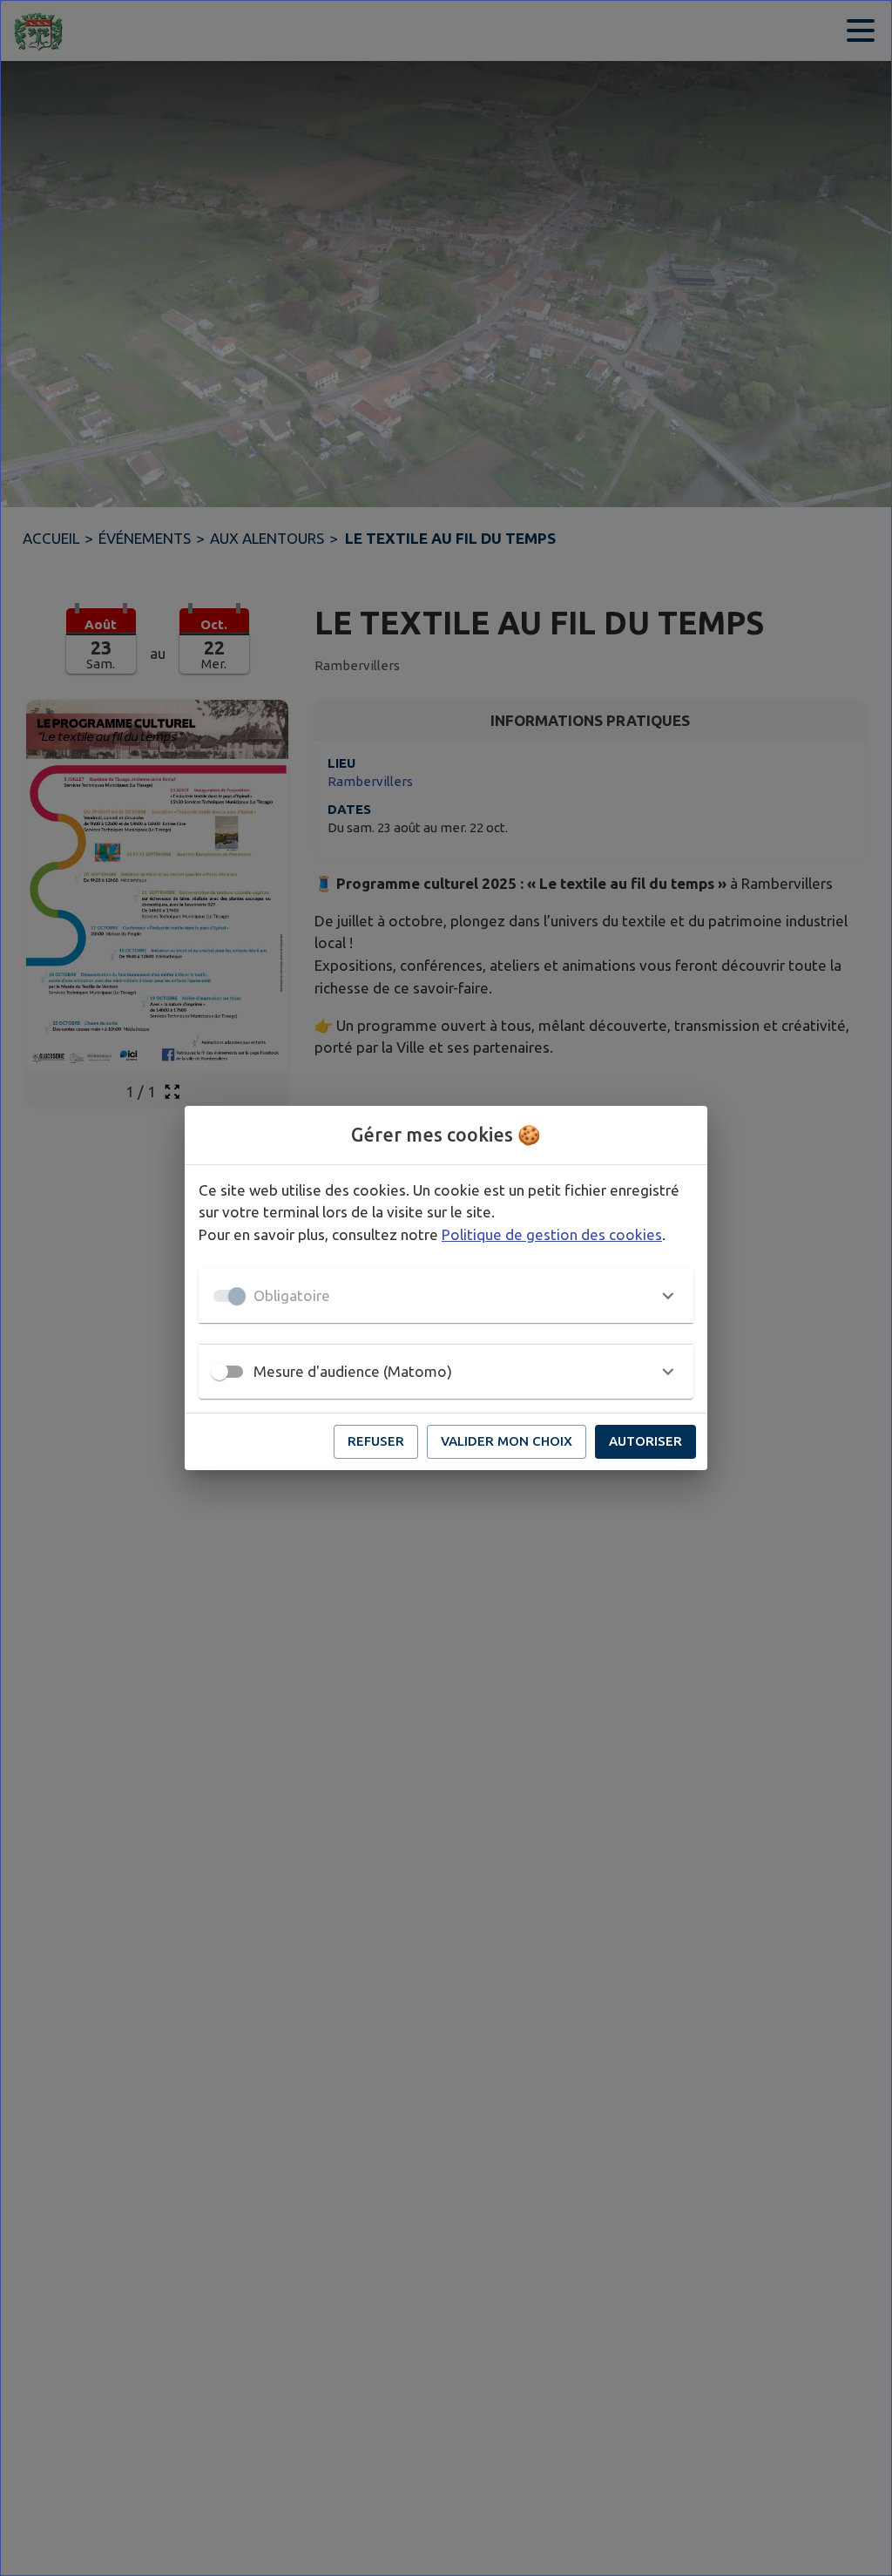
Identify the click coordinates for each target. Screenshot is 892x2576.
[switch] (220, 1372)
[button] (446, 1296)
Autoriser (645, 1441)
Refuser (376, 1441)
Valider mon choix (507, 1441)
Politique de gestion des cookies (552, 1234)
